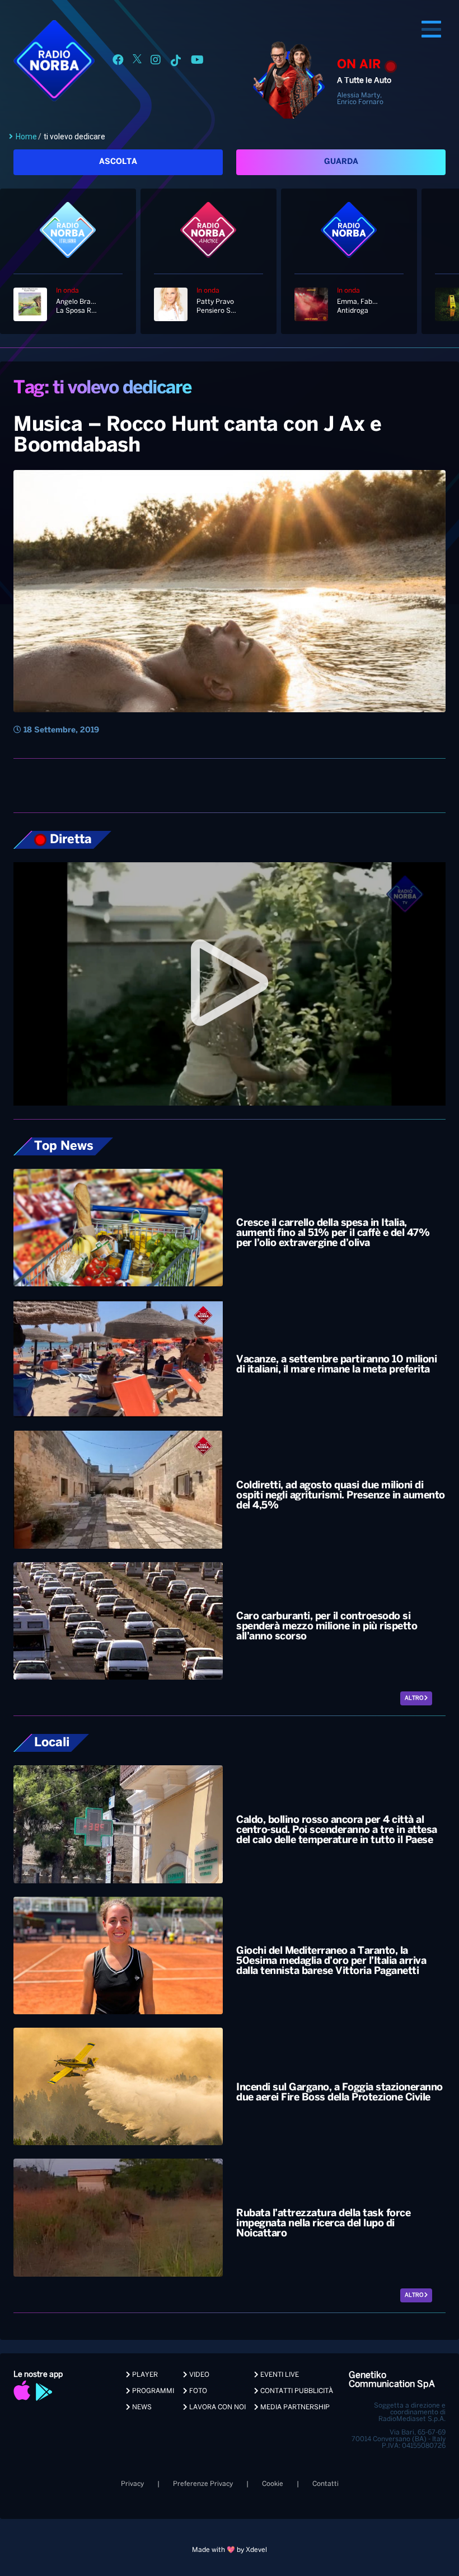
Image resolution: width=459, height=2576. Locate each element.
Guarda (341, 162)
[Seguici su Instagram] (156, 62)
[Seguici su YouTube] (197, 62)
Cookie (273, 2484)
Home (26, 137)
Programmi (152, 2391)
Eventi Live (279, 2375)
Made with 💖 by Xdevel (230, 2550)
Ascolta (118, 162)
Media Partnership (294, 2407)
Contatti (325, 2484)
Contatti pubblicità (296, 2391)
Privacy (132, 2484)
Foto (197, 2391)
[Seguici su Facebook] (118, 62)
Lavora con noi (217, 2407)
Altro (414, 1698)
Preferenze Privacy (203, 2484)
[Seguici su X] (137, 62)
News (141, 2407)
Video (198, 2375)
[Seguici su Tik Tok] (176, 62)
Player (144, 2375)
